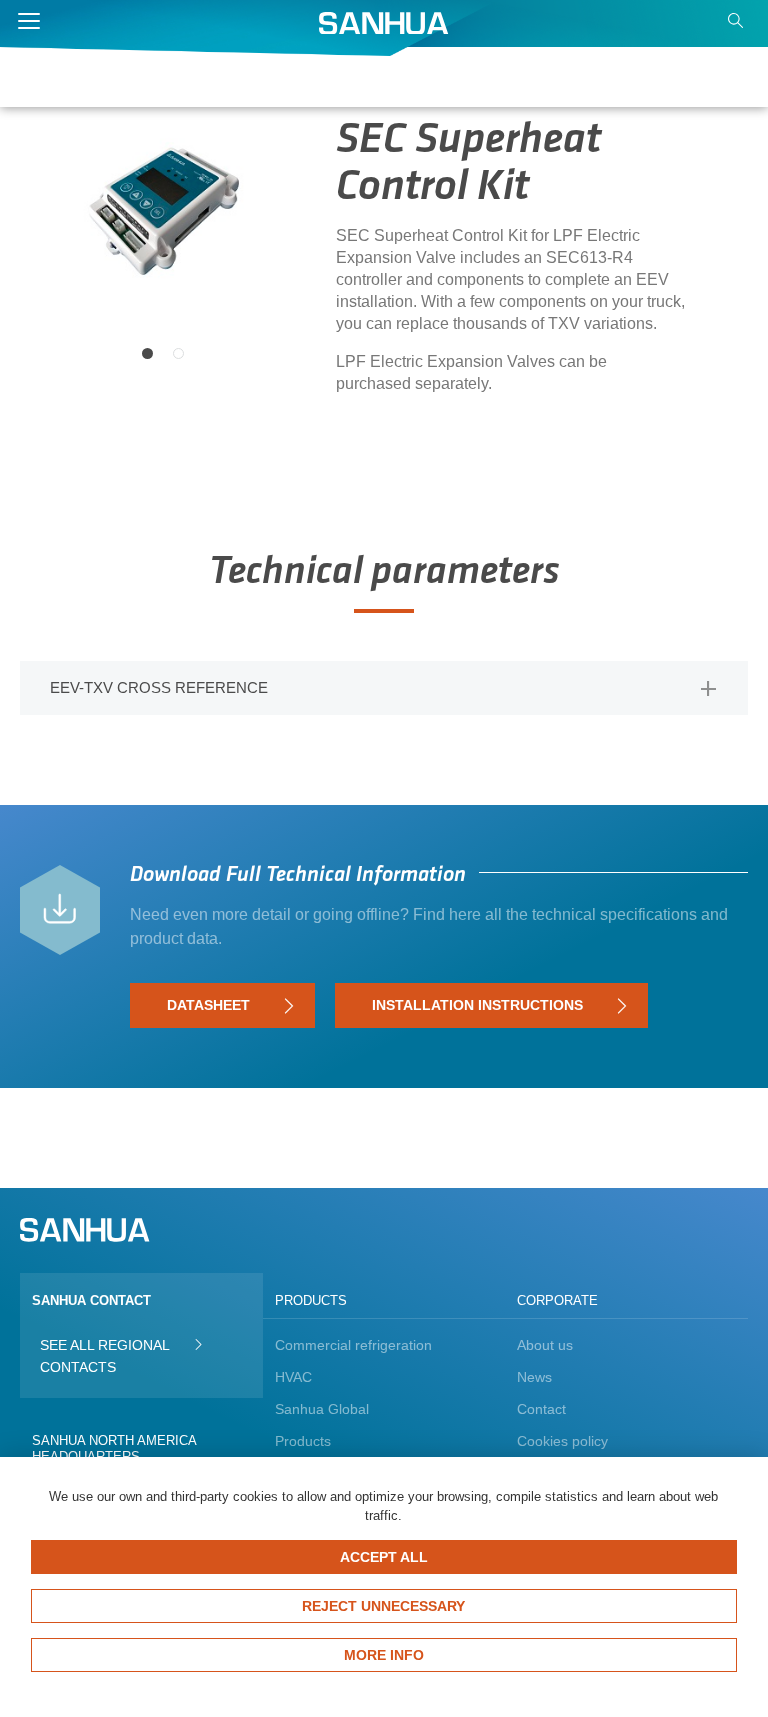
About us (545, 1345)
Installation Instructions (477, 1005)
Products (303, 1441)
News (534, 1377)
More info (384, 1655)
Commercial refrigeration (353, 1345)
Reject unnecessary (383, 1606)
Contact (541, 1409)
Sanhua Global (322, 1409)
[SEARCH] (738, 26)
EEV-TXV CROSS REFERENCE (159, 687)
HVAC (293, 1377)
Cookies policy (562, 1441)
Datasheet (208, 1005)
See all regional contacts (104, 1356)
